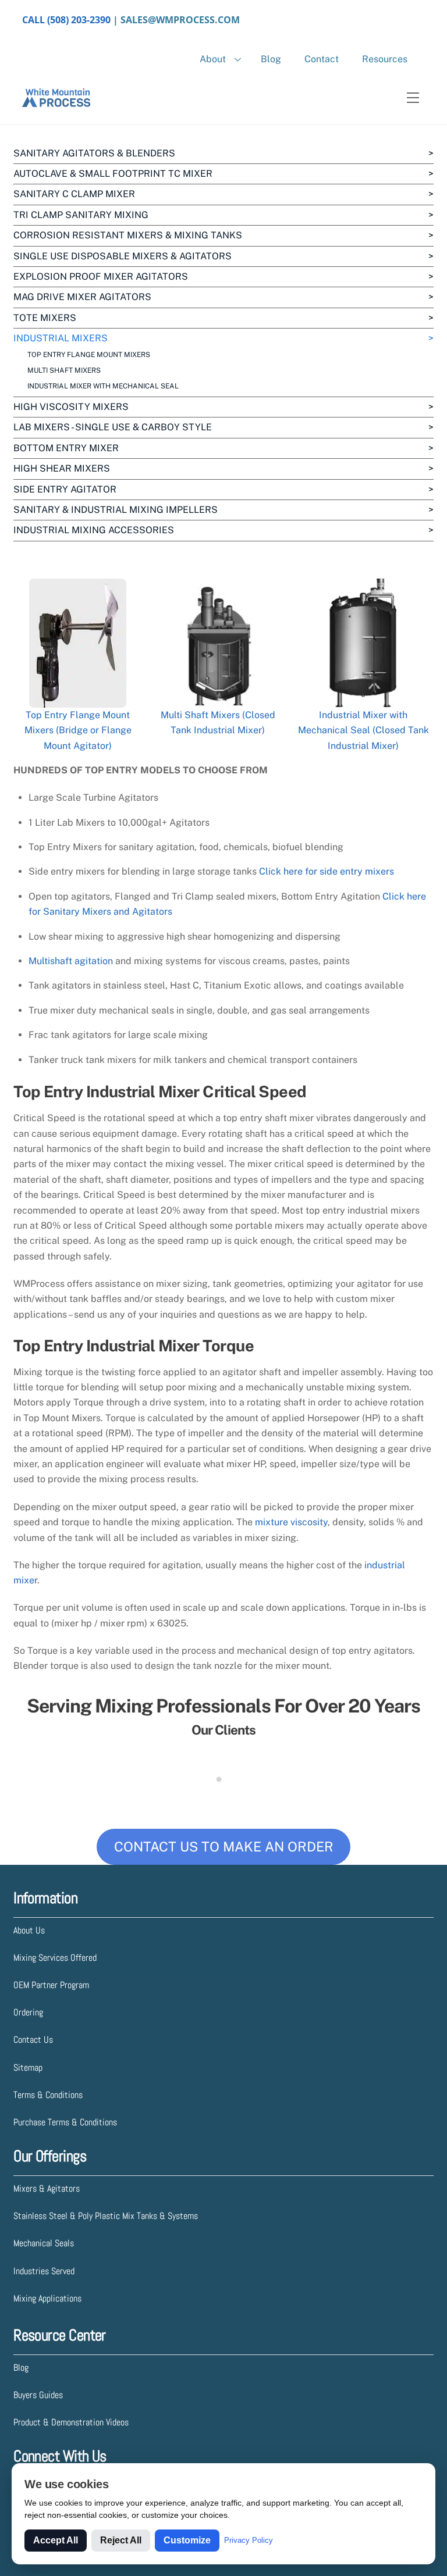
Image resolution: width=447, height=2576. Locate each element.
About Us (29, 1930)
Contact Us (33, 2040)
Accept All (56, 2540)
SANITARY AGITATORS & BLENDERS (94, 153)
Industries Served (44, 2271)
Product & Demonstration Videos (71, 2422)
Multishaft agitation (71, 961)
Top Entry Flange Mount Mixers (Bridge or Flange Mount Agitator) (78, 730)
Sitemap (28, 2067)
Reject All (121, 2540)
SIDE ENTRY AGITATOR (65, 489)
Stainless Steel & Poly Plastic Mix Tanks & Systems (106, 2216)
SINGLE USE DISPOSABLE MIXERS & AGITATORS (123, 256)
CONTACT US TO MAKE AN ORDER (224, 1847)
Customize (187, 2540)
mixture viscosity (291, 1522)
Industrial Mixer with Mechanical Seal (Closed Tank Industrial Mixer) (363, 730)
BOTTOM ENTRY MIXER (66, 448)
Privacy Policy (249, 2540)
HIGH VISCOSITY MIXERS (71, 407)
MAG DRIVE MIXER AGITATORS (82, 297)
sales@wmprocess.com (180, 20)
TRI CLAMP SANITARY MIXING (81, 215)
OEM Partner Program (51, 1985)
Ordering (28, 2012)
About (213, 59)
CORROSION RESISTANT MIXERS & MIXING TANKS (128, 235)
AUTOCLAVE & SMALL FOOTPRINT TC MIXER (113, 174)
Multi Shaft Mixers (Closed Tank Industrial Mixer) (218, 723)
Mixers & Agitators (47, 2188)
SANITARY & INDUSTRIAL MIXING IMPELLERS (116, 510)
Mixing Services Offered (55, 1958)
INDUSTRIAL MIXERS (61, 338)
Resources (385, 59)
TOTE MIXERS (45, 318)
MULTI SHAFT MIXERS (64, 370)
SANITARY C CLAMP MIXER (74, 194)
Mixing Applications (47, 2298)
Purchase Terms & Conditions (65, 2122)
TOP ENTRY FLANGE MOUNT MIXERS (89, 355)
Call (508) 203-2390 (66, 20)
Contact (322, 59)
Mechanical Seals (44, 2243)
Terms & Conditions (48, 2095)
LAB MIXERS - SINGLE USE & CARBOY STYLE (113, 427)
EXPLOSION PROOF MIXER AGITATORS (101, 276)
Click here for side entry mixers (327, 871)
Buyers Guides (38, 2395)
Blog (271, 59)
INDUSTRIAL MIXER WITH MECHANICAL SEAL (103, 386)
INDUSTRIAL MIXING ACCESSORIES (94, 530)
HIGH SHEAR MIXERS (62, 468)
